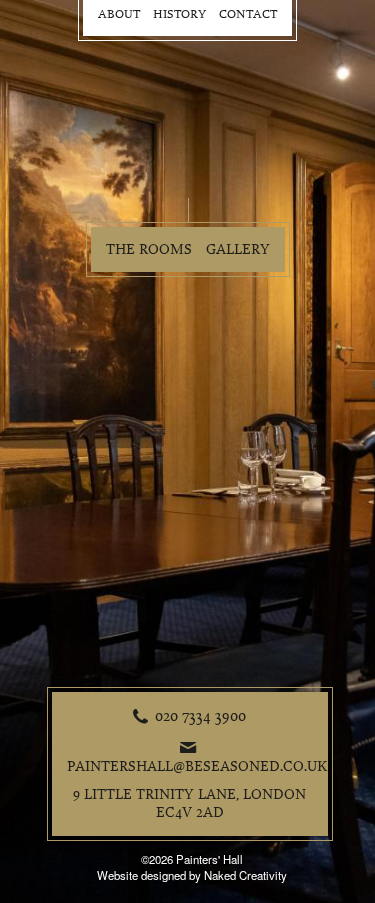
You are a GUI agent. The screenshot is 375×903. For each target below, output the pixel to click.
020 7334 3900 (200, 716)
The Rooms (149, 249)
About (119, 14)
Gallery (238, 249)
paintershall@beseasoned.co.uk (197, 766)
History (179, 14)
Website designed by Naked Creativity (192, 875)
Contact (248, 14)
